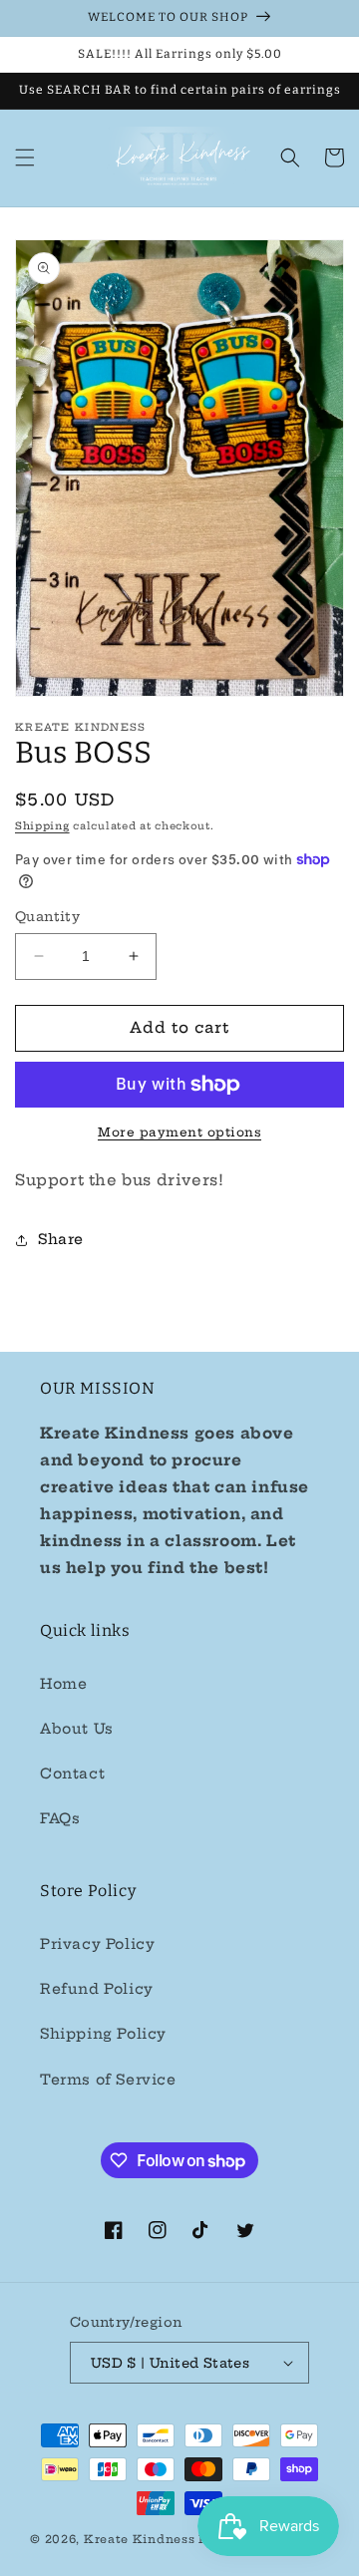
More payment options (179, 1132)
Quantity (47, 916)
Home (63, 1684)
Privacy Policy (97, 1944)
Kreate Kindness (140, 2539)
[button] (25, 158)
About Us (77, 1729)
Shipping (42, 826)
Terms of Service (108, 2080)
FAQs (60, 1818)
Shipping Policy (103, 2034)
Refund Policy (97, 1989)
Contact (72, 1773)
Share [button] (61, 1239)
